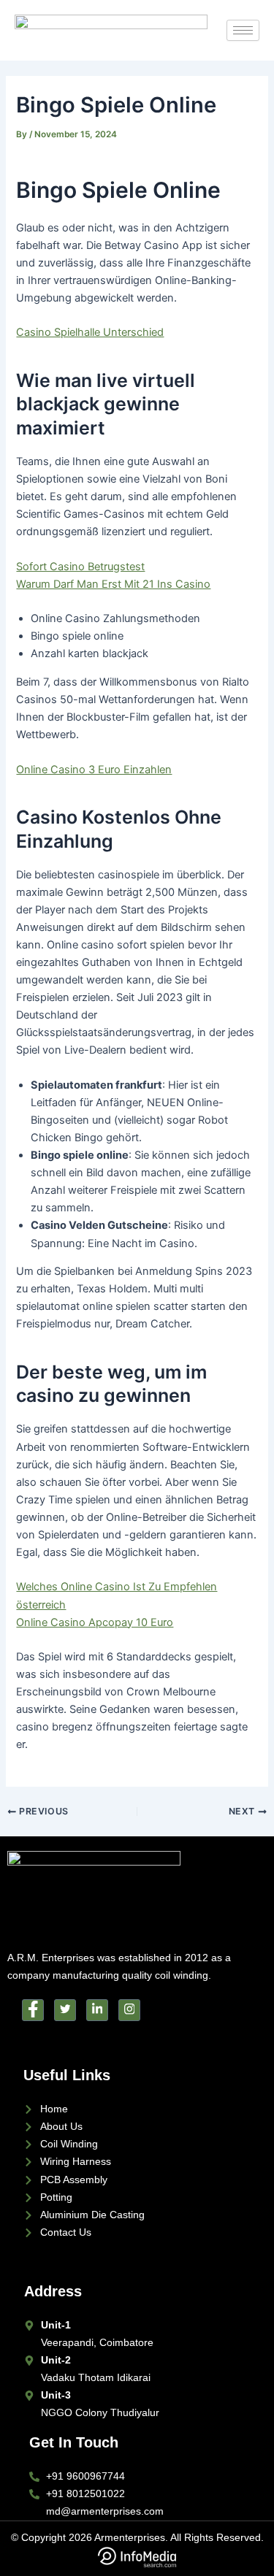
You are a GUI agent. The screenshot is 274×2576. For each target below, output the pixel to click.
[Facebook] (33, 2010)
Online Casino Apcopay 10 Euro (95, 1622)
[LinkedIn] (97, 2010)
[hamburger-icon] (243, 30)
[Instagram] (129, 2010)
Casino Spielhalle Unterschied (90, 332)
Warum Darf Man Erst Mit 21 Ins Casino (113, 584)
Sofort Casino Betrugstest (80, 567)
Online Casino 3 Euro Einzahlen (94, 770)
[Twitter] (65, 2010)
